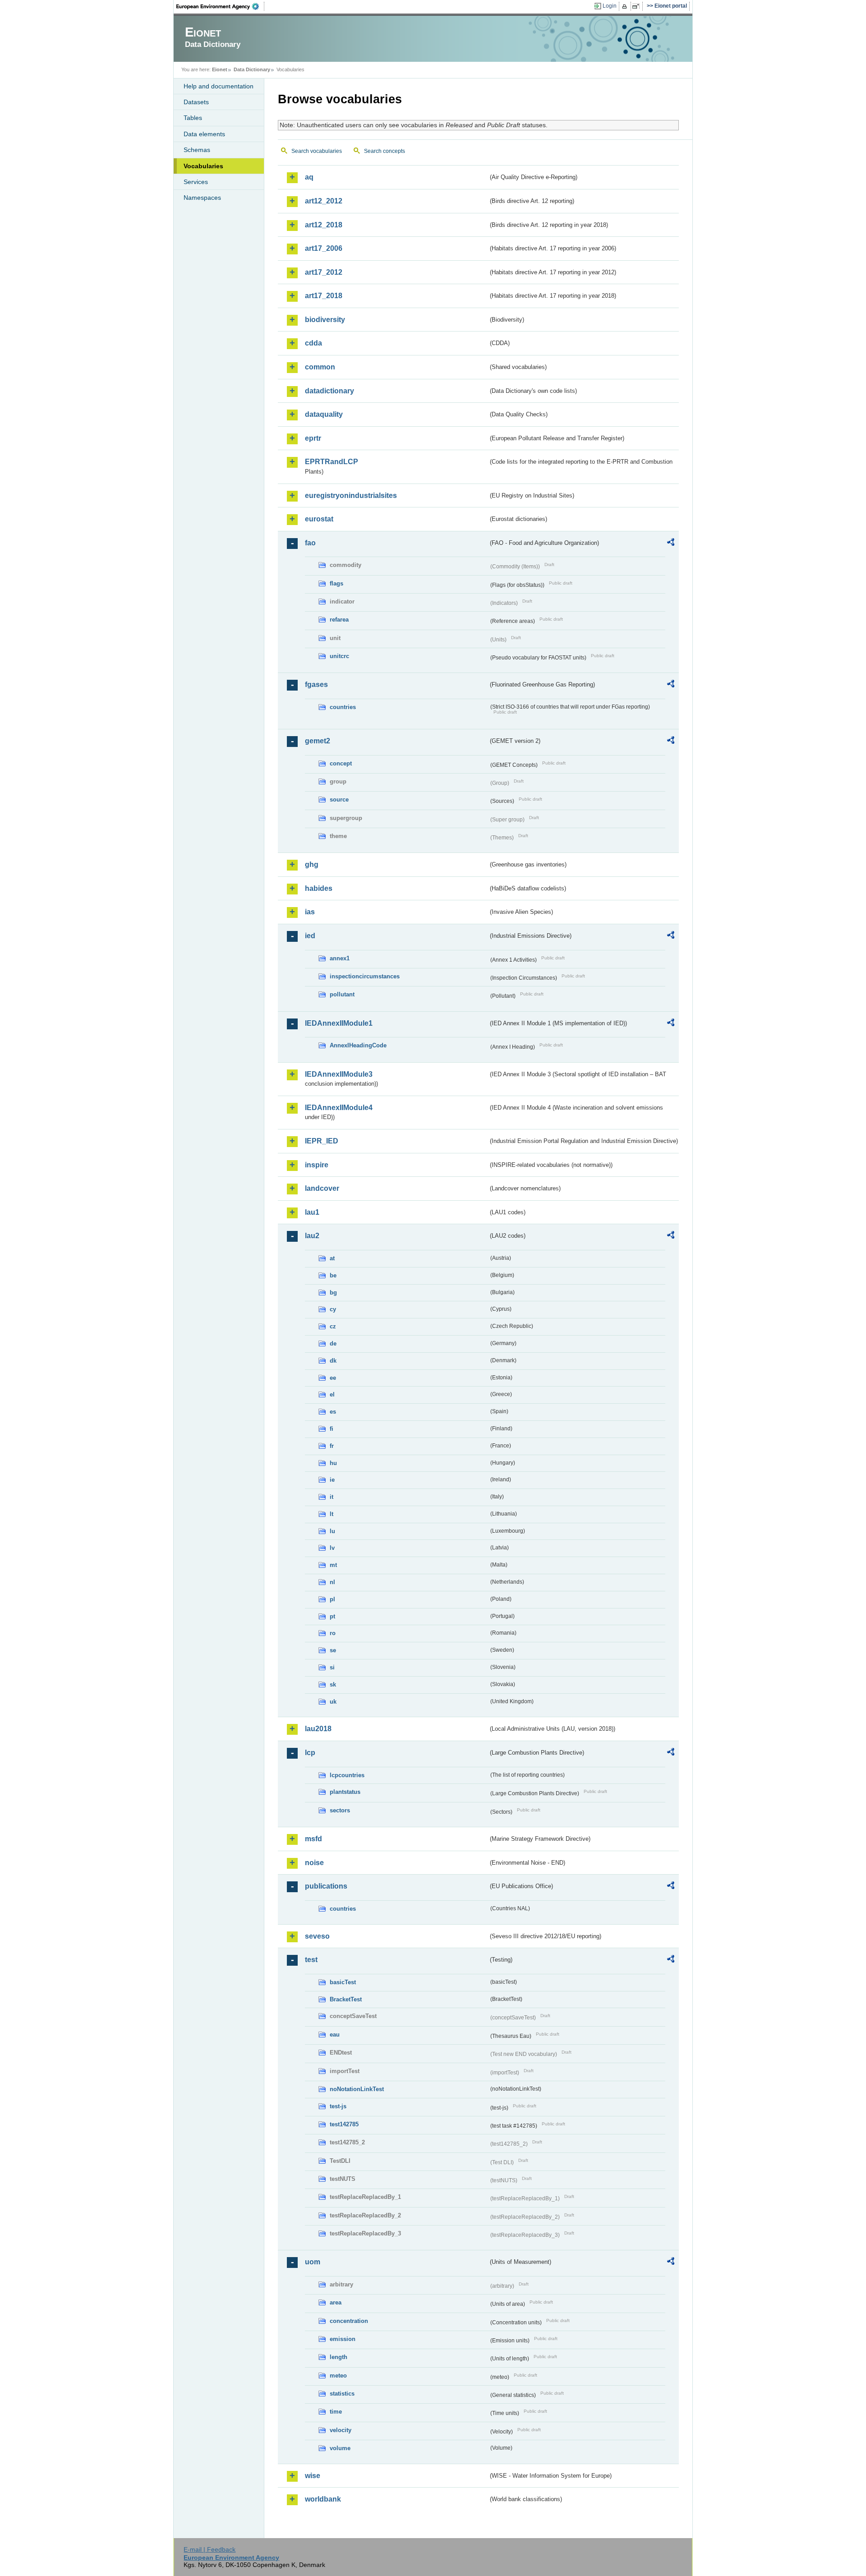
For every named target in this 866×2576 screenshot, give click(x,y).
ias (310, 912)
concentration (349, 2321)
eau (335, 2035)
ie (332, 1480)
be (333, 1275)
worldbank (323, 2499)
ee (333, 1378)
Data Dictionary (252, 69)
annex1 (340, 958)
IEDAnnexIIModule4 (339, 1108)
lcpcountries (347, 1775)
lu (332, 1531)
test (311, 1960)
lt (332, 1514)
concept (341, 763)
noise (314, 1863)
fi (332, 1429)
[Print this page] (626, 6)
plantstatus (345, 1792)
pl (332, 1599)
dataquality (324, 414)
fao (310, 543)
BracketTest (346, 1999)
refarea (339, 620)
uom (313, 2262)
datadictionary (329, 391)
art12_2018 (324, 225)
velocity (341, 2430)
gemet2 (318, 741)
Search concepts (385, 151)
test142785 (344, 2124)
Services (196, 182)
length (339, 2357)
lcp (310, 1753)
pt (332, 1616)
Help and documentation (219, 86)
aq (309, 177)
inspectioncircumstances (365, 976)
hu (333, 1463)
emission (343, 2339)
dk (333, 1361)
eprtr (313, 438)
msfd (313, 1839)
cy (333, 1309)
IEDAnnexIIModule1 (339, 1023)
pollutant (342, 994)
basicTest (343, 1982)
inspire (317, 1165)
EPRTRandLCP (332, 462)
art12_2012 (324, 201)
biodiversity (325, 320)
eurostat (319, 519)
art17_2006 (324, 248)
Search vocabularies (317, 151)
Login (610, 6)
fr (332, 1446)
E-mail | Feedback (210, 2549)
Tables (193, 118)
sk (333, 1684)
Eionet (220, 69)
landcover (322, 1188)
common (320, 367)
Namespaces (202, 198)
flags (336, 583)
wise (313, 2476)
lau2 (312, 1236)
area (336, 2302)
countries (343, 707)
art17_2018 (324, 296)
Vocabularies (203, 166)
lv (332, 1548)
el (332, 1394)
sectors (340, 1810)
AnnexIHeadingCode (358, 1045)
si (332, 1667)
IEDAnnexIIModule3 (339, 1074)
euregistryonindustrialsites (351, 495)
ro (333, 1633)
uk (333, 1702)
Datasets (196, 102)
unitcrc (339, 656)
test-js (338, 2106)
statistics (342, 2394)
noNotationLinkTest (357, 2089)
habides (319, 888)
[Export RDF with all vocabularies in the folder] (671, 544)
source (339, 800)
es (333, 1412)
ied (310, 936)
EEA (221, 6)
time (336, 2412)
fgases (316, 684)
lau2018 (318, 1729)
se (333, 1650)
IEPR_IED (322, 1141)
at (332, 1258)
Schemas (197, 150)
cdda (313, 343)
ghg (312, 864)
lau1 (312, 1212)
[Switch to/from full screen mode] (638, 6)
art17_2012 (324, 272)
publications (326, 1886)
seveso (317, 1936)
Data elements (204, 134)
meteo (338, 2376)
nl (332, 1582)
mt (333, 1565)
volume (340, 2448)
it (332, 1497)
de (333, 1343)
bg (333, 1293)
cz (333, 1326)
